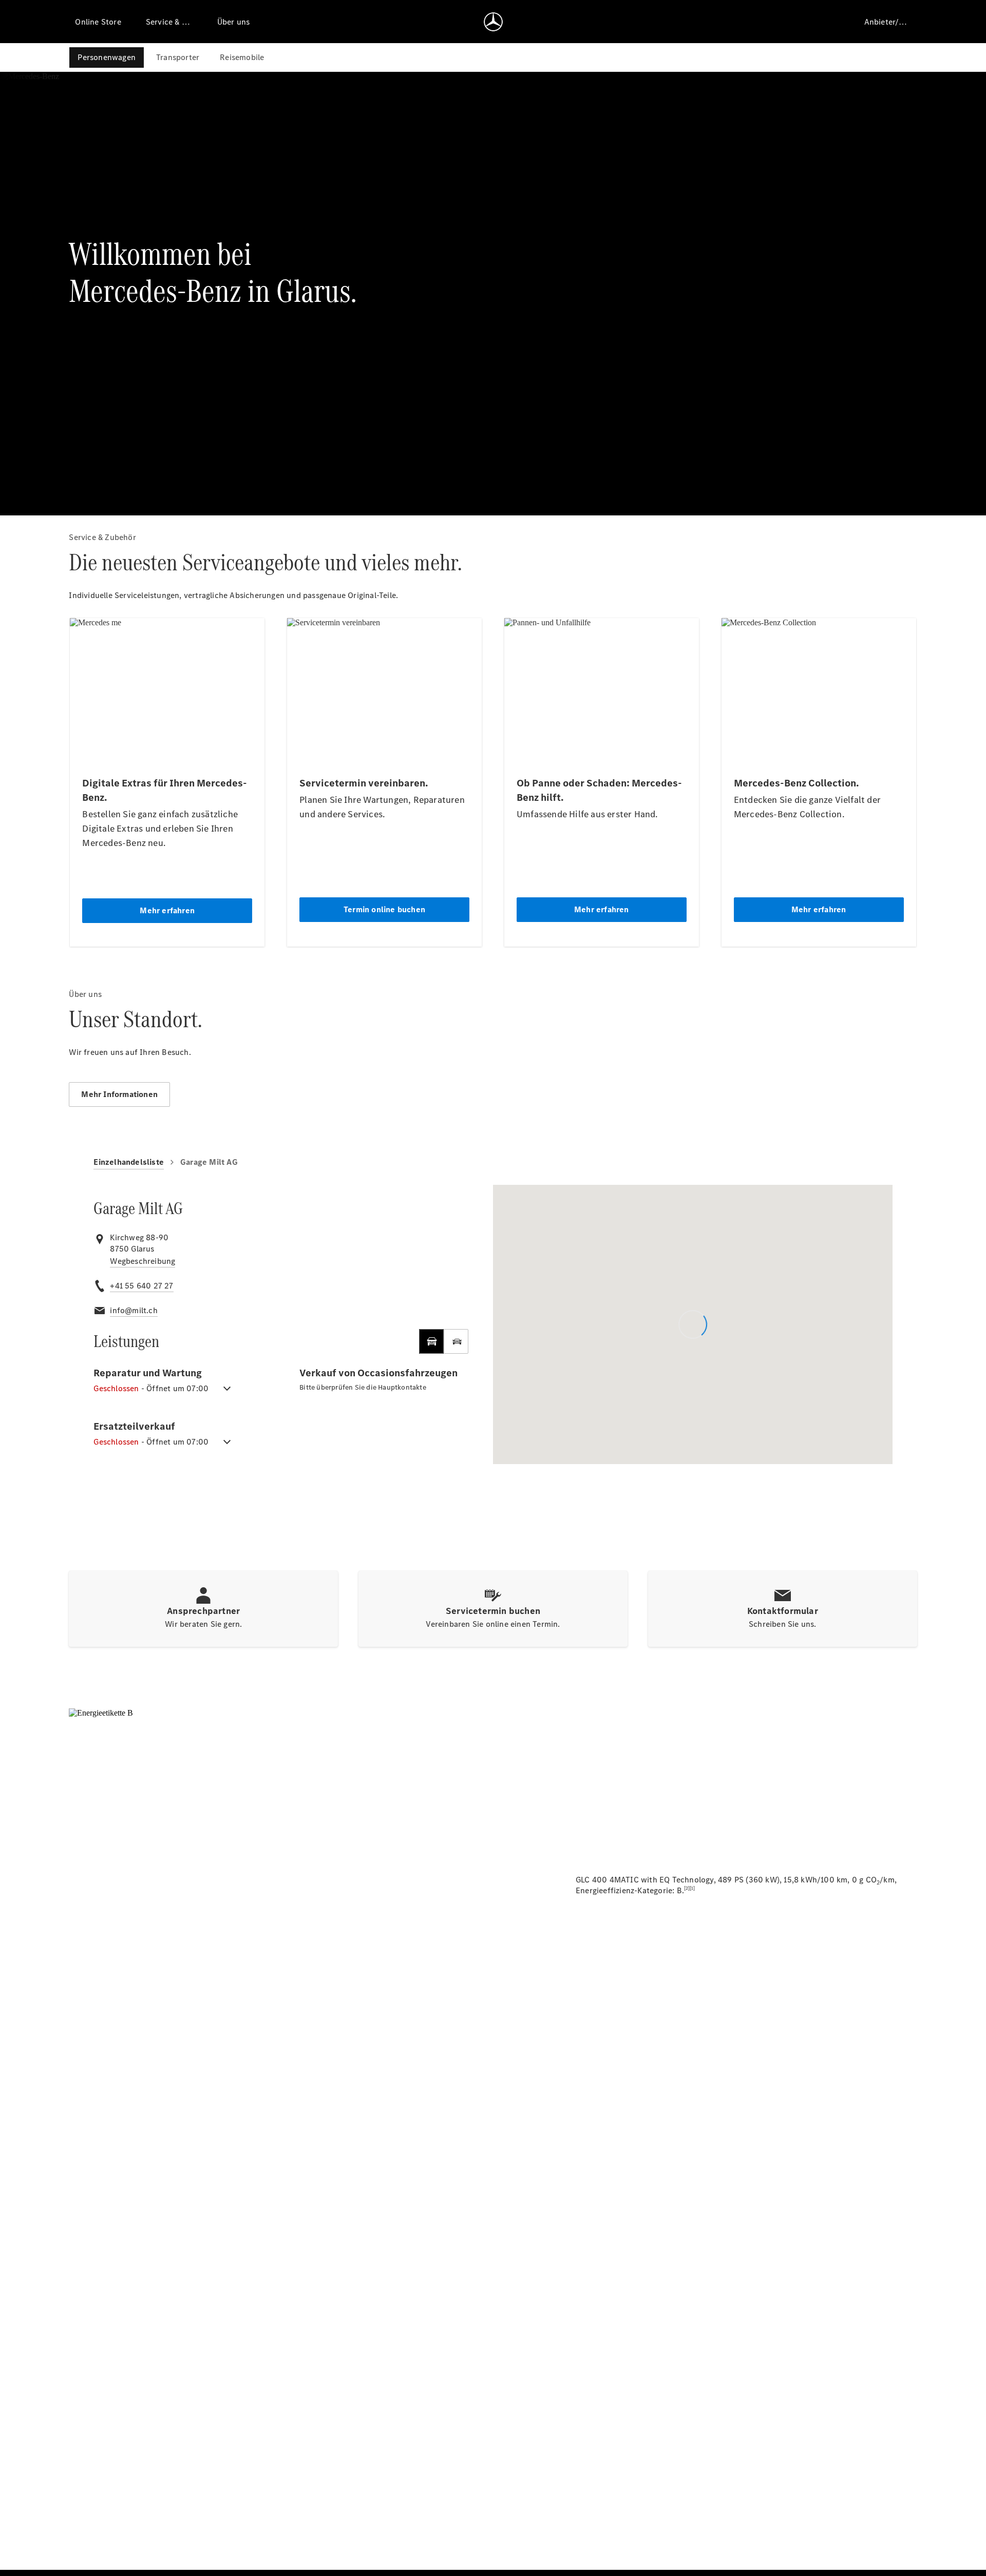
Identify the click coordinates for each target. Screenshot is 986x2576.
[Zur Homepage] (493, 22)
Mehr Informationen (119, 1094)
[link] (143, 1261)
